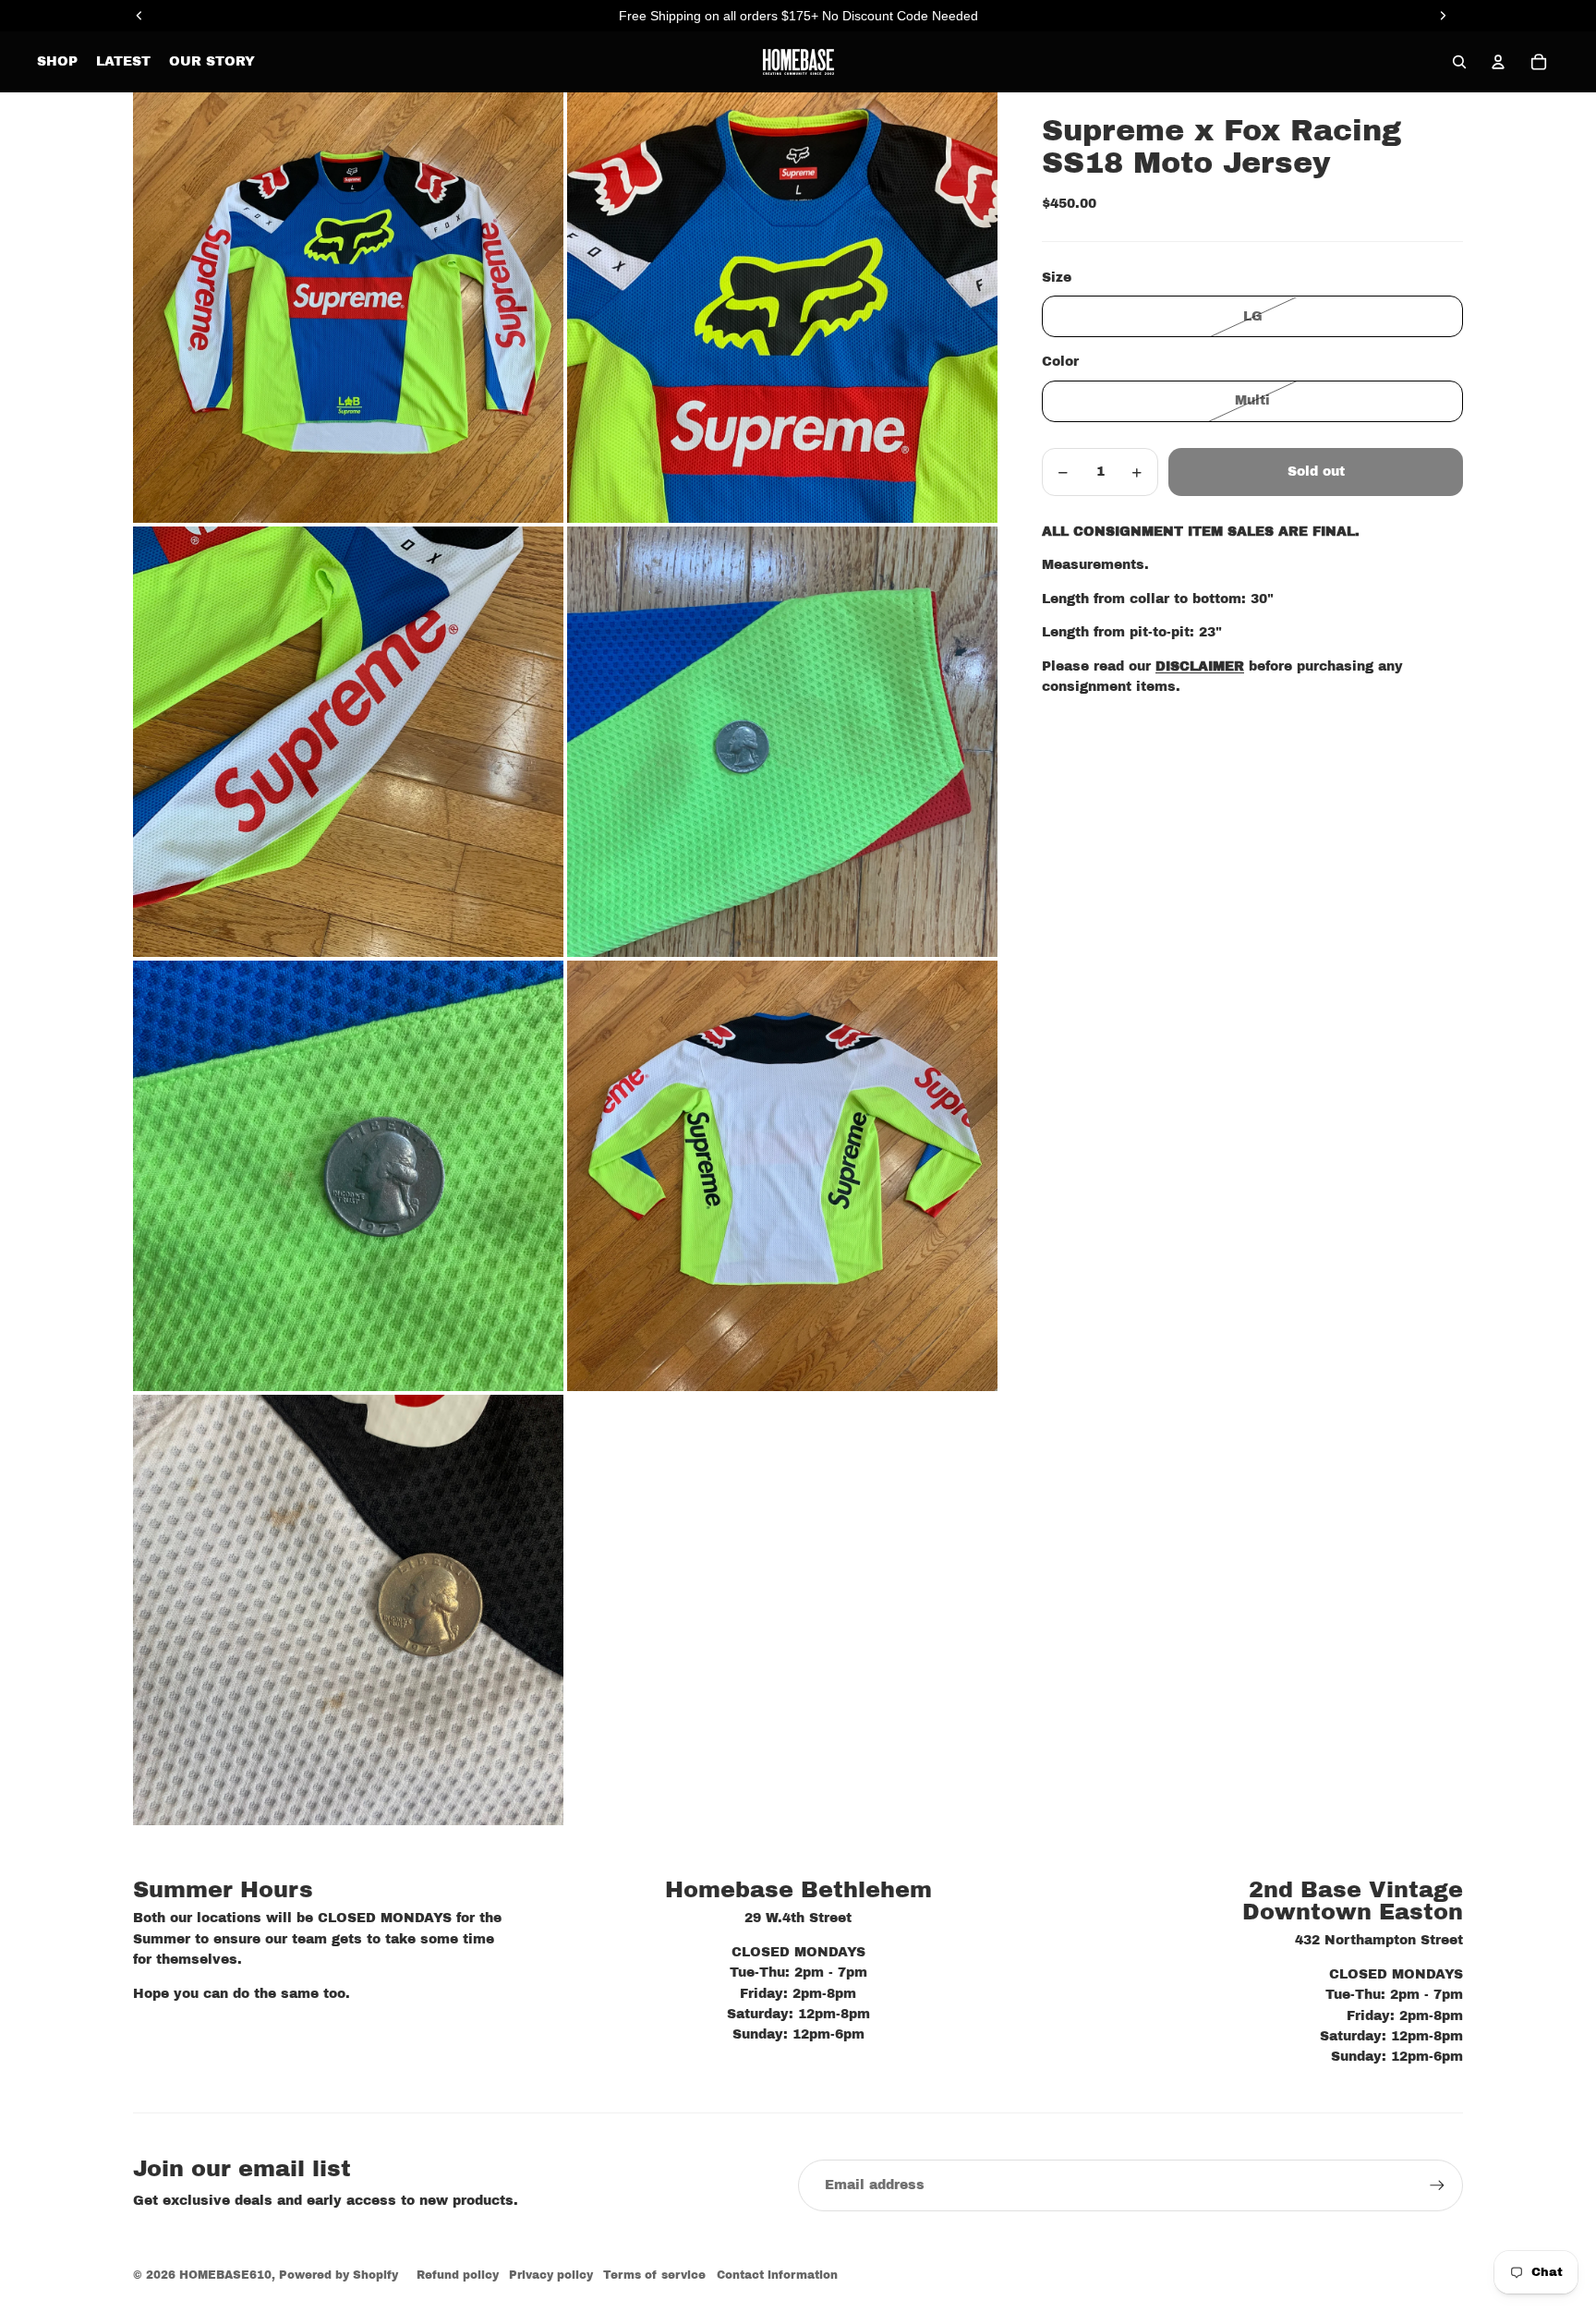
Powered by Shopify (339, 2275)
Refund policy (458, 2275)
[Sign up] (1437, 2185)
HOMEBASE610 (225, 2275)
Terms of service (654, 2275)
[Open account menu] (1498, 62)
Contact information (777, 2275)
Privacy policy (551, 2275)
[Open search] (1459, 62)
